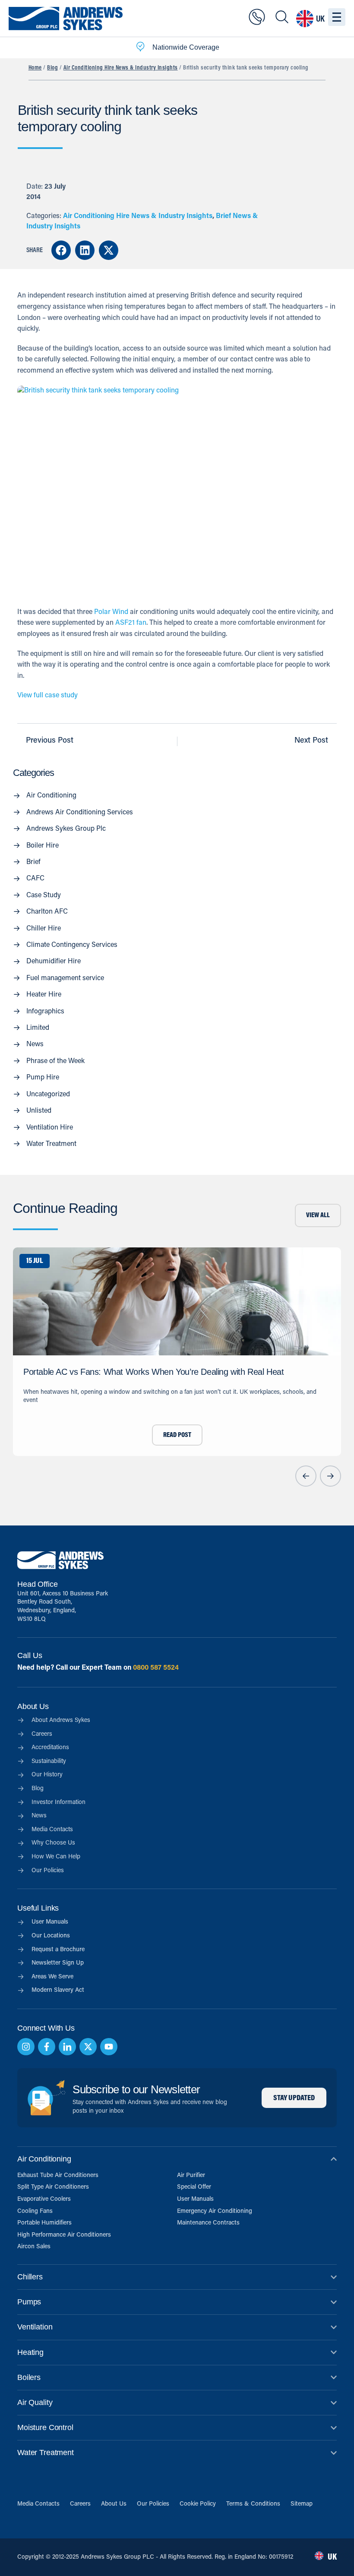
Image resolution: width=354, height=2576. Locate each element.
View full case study (47, 696)
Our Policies (153, 2504)
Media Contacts (38, 2504)
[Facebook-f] (47, 2047)
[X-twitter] (88, 2047)
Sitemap (302, 2504)
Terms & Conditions (253, 2504)
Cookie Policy (198, 2504)
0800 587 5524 (156, 1668)
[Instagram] (26, 2047)
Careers (80, 2504)
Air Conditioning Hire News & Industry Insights (121, 68)
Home (35, 68)
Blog (52, 68)
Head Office (37, 1584)
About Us (114, 2504)
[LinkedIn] (67, 2047)
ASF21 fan (131, 623)
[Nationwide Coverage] (140, 48)
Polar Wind (111, 612)
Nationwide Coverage (186, 47)
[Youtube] (109, 2047)
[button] (61, 250)
